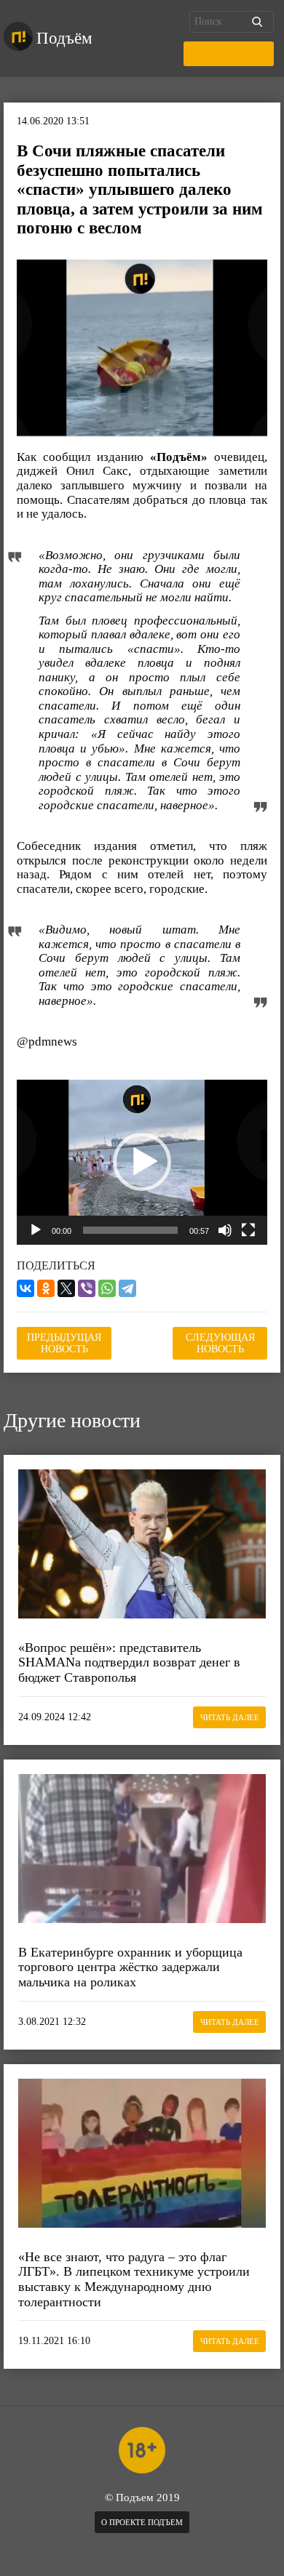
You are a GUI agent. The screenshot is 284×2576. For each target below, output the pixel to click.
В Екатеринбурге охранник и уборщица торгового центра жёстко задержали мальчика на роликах (130, 1967)
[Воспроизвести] (36, 1230)
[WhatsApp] (107, 1288)
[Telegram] (127, 1288)
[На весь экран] (248, 1230)
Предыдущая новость (64, 1343)
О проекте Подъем (142, 2522)
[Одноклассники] (46, 1288)
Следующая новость (220, 1343)
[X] (66, 1288)
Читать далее (230, 1717)
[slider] (130, 1230)
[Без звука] (225, 1230)
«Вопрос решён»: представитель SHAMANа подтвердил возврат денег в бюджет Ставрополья (129, 1662)
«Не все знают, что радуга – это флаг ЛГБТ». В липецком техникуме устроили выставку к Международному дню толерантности (134, 2279)
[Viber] (87, 1288)
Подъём (64, 38)
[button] (142, 1162)
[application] (142, 1162)
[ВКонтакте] (25, 1288)
